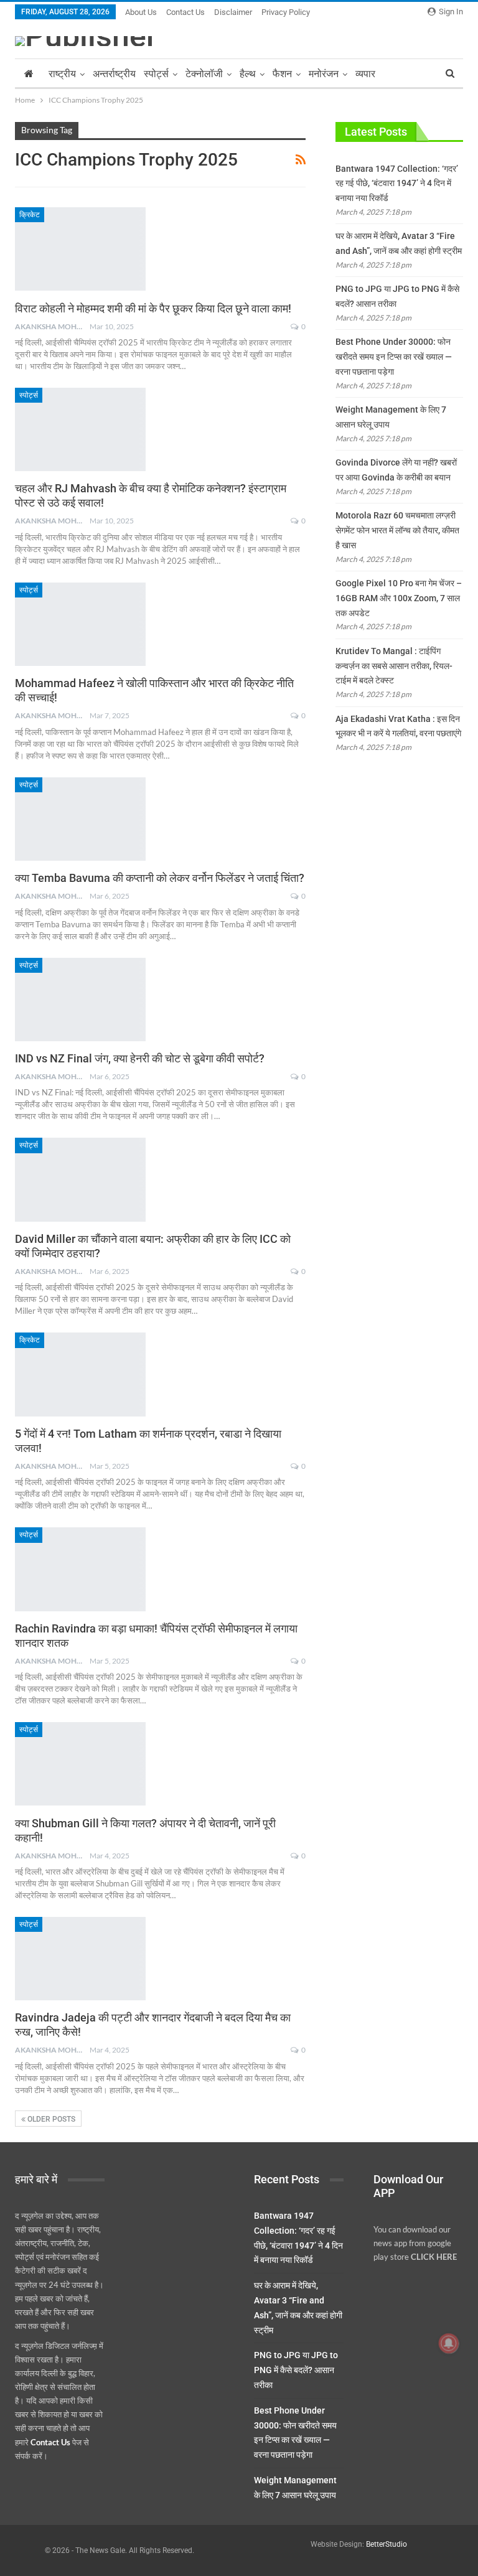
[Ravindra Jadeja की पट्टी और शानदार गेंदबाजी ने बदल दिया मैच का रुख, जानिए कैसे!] (80, 1959)
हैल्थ (248, 74)
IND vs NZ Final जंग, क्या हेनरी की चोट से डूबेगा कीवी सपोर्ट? (140, 1058)
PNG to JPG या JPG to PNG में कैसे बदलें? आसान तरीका (296, 2370)
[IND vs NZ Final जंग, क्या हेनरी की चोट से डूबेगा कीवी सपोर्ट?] (80, 1000)
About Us (141, 12)
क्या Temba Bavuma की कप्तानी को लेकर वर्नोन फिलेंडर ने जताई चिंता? (160, 878)
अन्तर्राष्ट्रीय (114, 74)
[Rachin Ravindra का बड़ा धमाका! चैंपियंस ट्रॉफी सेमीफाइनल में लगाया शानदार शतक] (80, 1569)
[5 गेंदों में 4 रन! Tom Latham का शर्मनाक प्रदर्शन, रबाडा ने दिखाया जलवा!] (80, 1374)
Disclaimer (233, 12)
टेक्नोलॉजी (204, 74)
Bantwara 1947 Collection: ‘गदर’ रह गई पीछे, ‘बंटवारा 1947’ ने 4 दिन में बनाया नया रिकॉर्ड (397, 184)
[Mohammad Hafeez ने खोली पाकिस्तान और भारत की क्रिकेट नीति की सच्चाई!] (80, 624)
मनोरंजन (324, 74)
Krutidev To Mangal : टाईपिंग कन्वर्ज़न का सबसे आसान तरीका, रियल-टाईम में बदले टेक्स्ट (394, 666)
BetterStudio (387, 2544)
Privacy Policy (286, 12)
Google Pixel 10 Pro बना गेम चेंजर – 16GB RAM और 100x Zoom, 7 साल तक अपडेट (399, 598)
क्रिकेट (30, 215)
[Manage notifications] (449, 2343)
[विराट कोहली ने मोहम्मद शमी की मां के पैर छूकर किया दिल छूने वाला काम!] (80, 249)
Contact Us (185, 12)
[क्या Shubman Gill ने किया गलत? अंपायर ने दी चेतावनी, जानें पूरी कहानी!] (80, 1764)
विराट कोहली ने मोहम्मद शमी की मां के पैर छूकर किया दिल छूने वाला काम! (153, 308)
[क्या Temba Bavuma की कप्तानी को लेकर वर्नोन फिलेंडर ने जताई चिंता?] (80, 819)
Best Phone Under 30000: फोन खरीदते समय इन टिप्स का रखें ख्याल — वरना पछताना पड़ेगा (394, 357)
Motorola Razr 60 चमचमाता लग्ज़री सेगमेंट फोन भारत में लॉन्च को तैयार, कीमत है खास (397, 530)
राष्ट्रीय (62, 74)
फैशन (282, 74)
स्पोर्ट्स (156, 74)
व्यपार (365, 74)
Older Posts (50, 2119)
